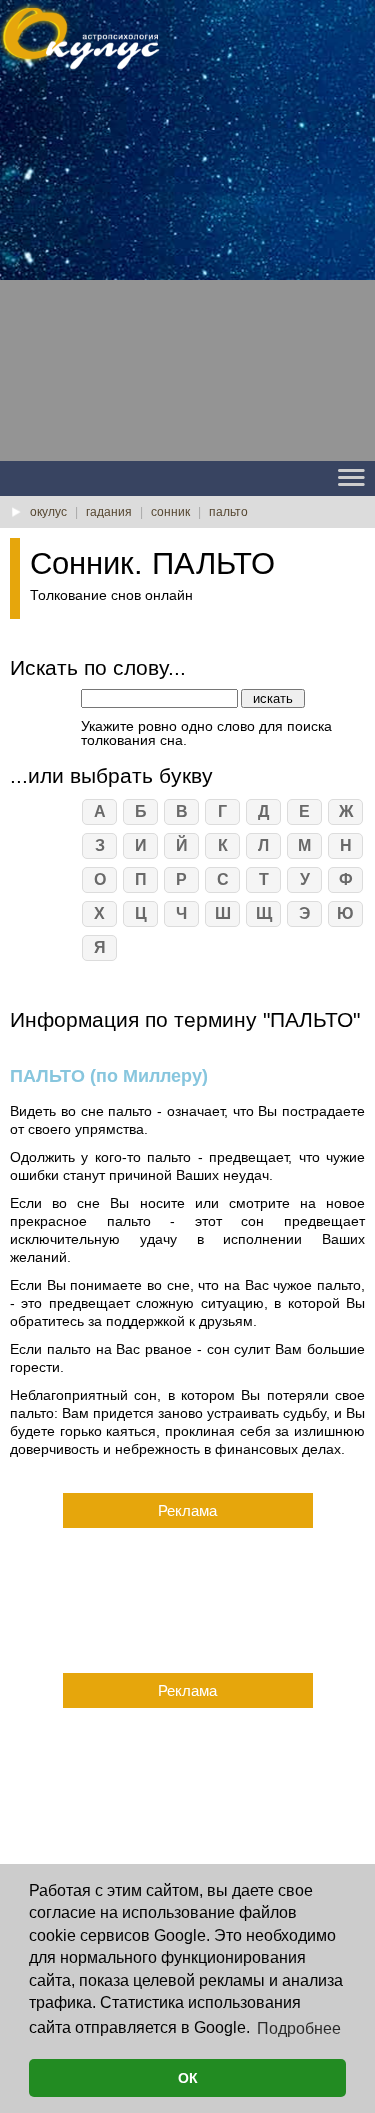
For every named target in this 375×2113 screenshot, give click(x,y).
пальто (228, 512)
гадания (109, 512)
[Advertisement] (187, 273)
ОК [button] (188, 2078)
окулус (48, 512)
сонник (170, 512)
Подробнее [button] (299, 2028)
